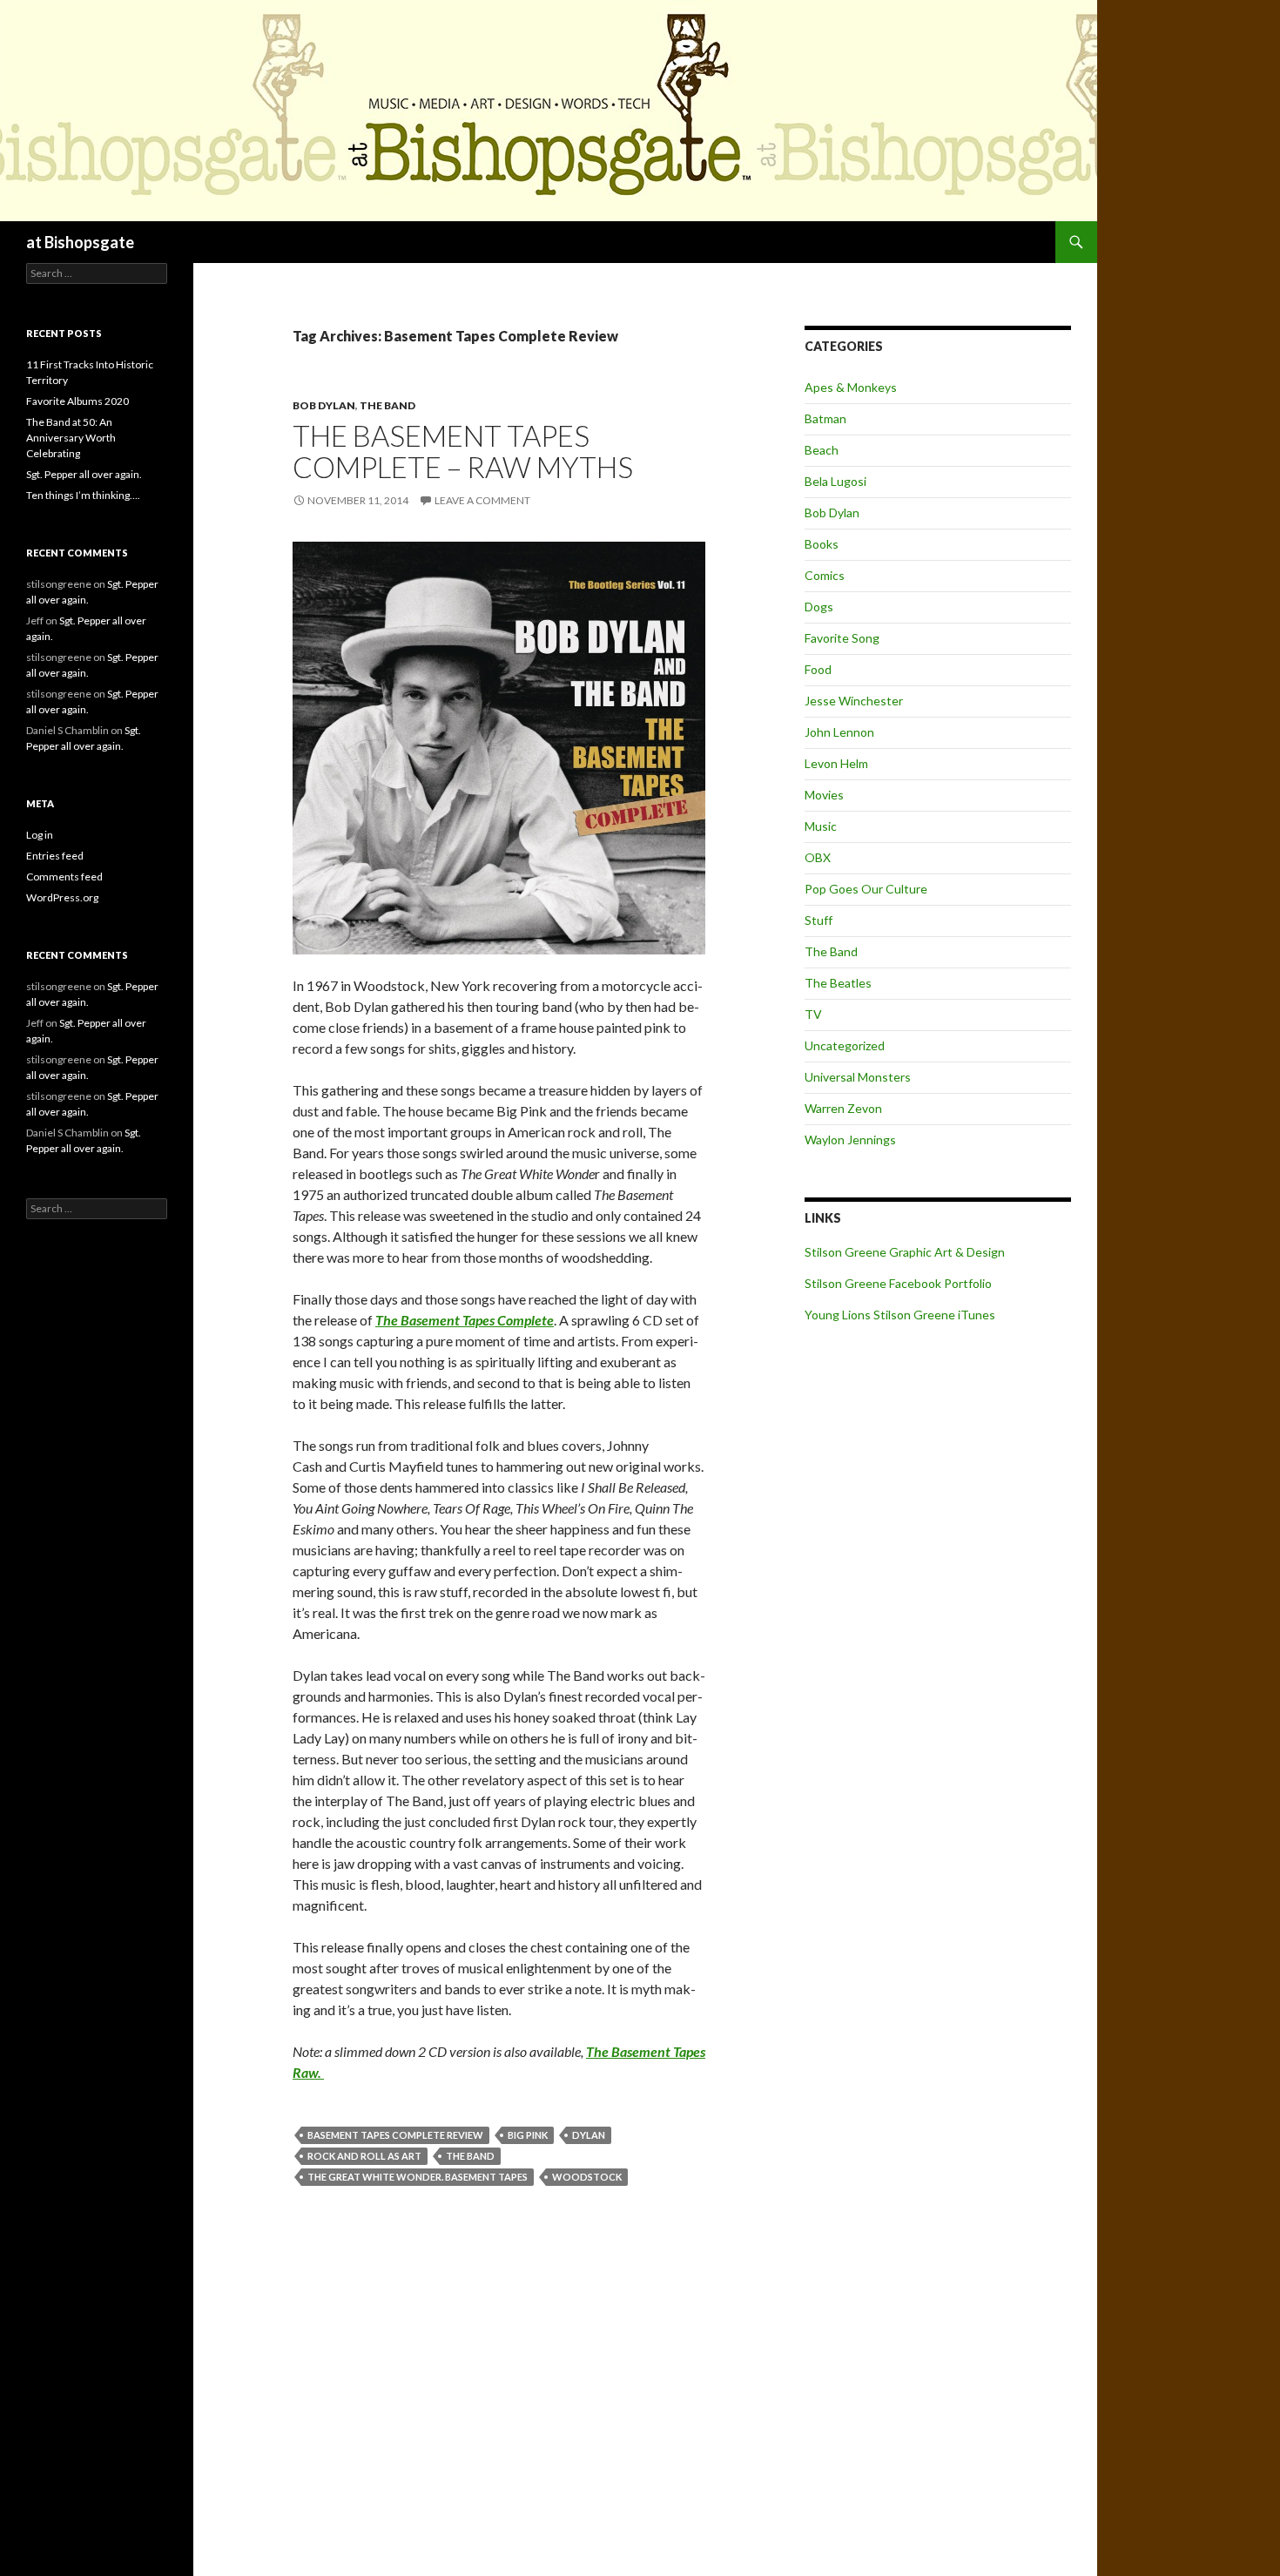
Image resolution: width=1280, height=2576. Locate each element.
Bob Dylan (324, 405)
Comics (825, 575)
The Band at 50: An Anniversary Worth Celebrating (71, 438)
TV (813, 1014)
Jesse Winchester (854, 701)
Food (818, 669)
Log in (40, 835)
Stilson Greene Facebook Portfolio (898, 1283)
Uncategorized (845, 1045)
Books (822, 544)
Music (821, 826)
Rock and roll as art (364, 2156)
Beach (822, 450)
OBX (818, 857)
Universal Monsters (858, 1077)
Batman (825, 418)
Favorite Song (842, 638)
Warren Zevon (843, 1108)
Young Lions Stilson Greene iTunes (900, 1315)
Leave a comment (482, 500)
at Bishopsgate (80, 242)
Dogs (819, 607)
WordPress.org (62, 897)
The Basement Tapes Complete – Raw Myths (463, 451)
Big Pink (528, 2135)
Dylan (589, 2135)
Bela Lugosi (835, 481)
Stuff (819, 920)
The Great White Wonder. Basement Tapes (418, 2177)
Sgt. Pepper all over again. (84, 474)
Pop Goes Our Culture (866, 889)
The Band (387, 405)
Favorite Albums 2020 (77, 401)
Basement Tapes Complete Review (395, 2135)
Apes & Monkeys (851, 387)
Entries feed (55, 856)
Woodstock (587, 2177)
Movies (824, 795)
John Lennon (839, 732)
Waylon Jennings (850, 1140)
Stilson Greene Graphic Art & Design (905, 1252)
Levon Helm (836, 763)
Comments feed (64, 877)
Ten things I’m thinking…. (83, 495)
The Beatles (838, 983)
